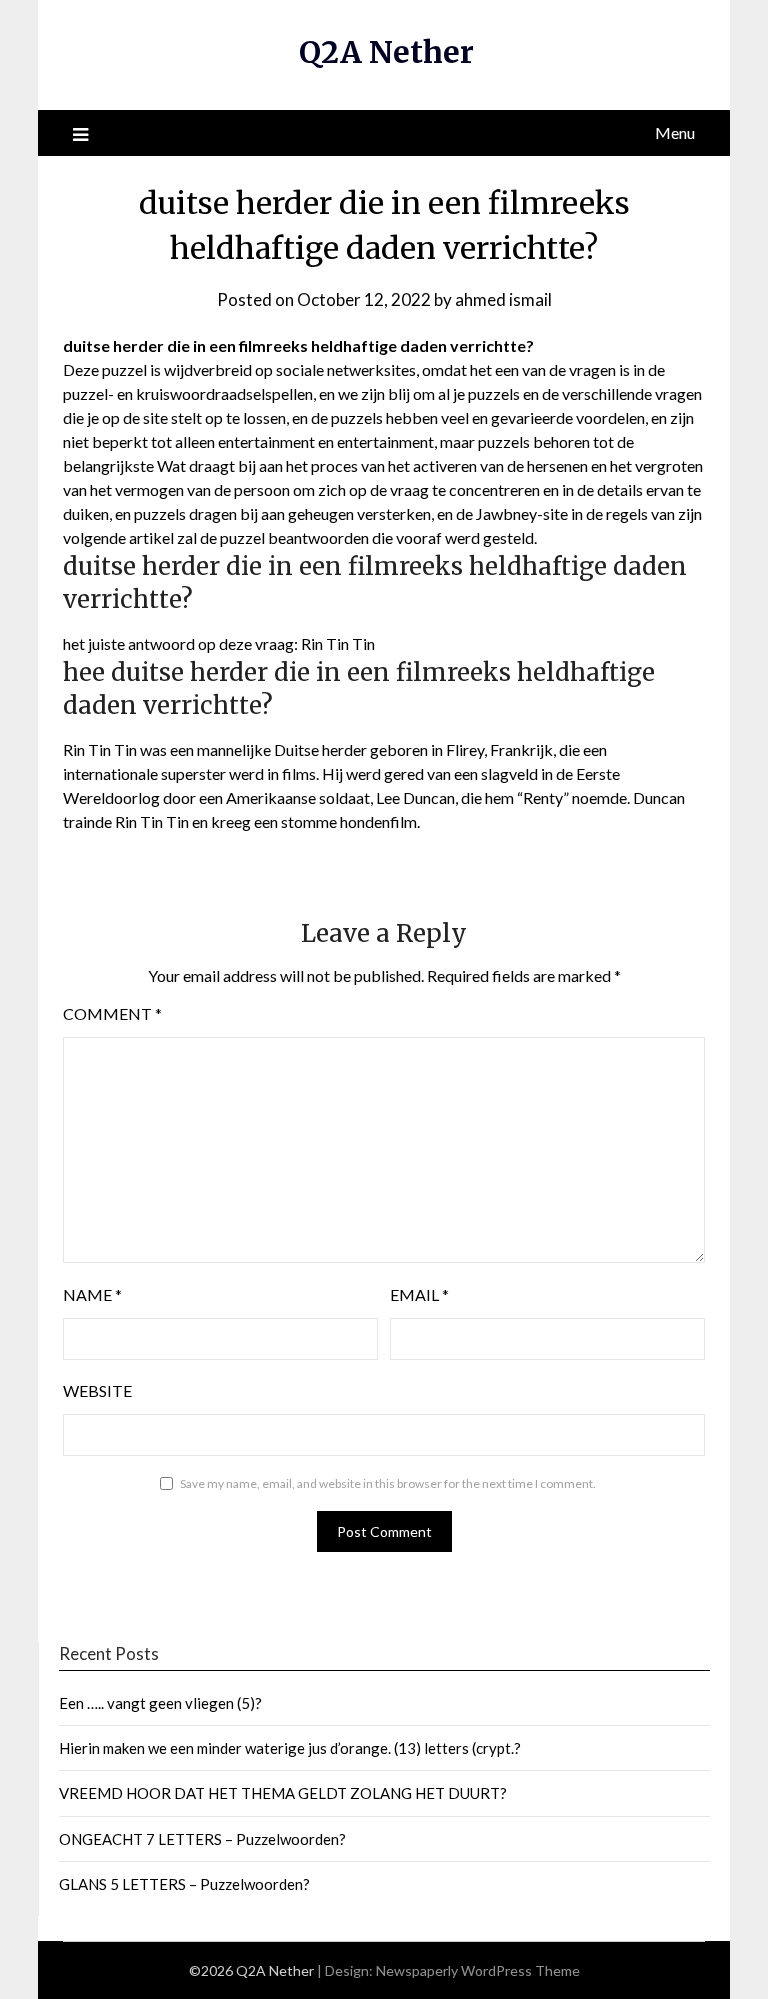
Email (419, 1294)
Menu (675, 132)
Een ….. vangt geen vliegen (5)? (160, 1703)
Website (97, 1390)
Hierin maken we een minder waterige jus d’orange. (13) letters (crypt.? (290, 1748)
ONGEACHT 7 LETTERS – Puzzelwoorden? (202, 1839)
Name (92, 1294)
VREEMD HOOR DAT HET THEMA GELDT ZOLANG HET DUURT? (283, 1793)
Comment (112, 1013)
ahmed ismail (503, 299)
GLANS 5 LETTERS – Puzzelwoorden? (184, 1884)
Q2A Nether (386, 52)
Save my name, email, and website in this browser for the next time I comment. (388, 1483)
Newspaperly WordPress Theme (478, 1970)
